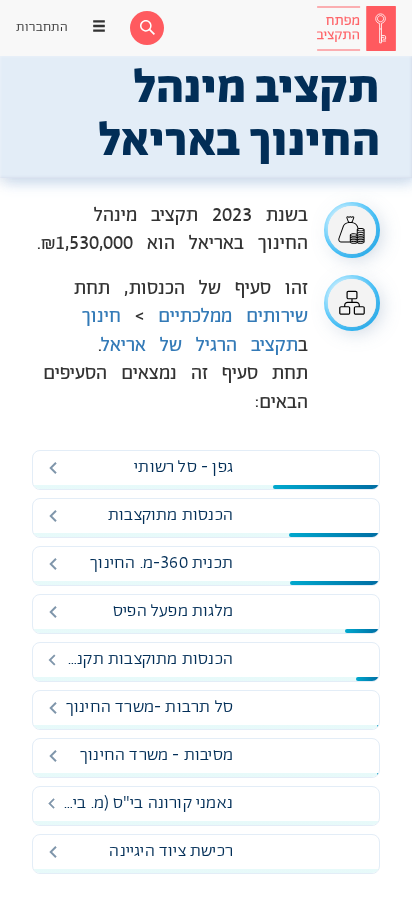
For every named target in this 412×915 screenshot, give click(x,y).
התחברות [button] (42, 27)
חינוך (101, 317)
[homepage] (356, 28)
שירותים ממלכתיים (233, 317)
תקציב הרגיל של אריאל (200, 346)
